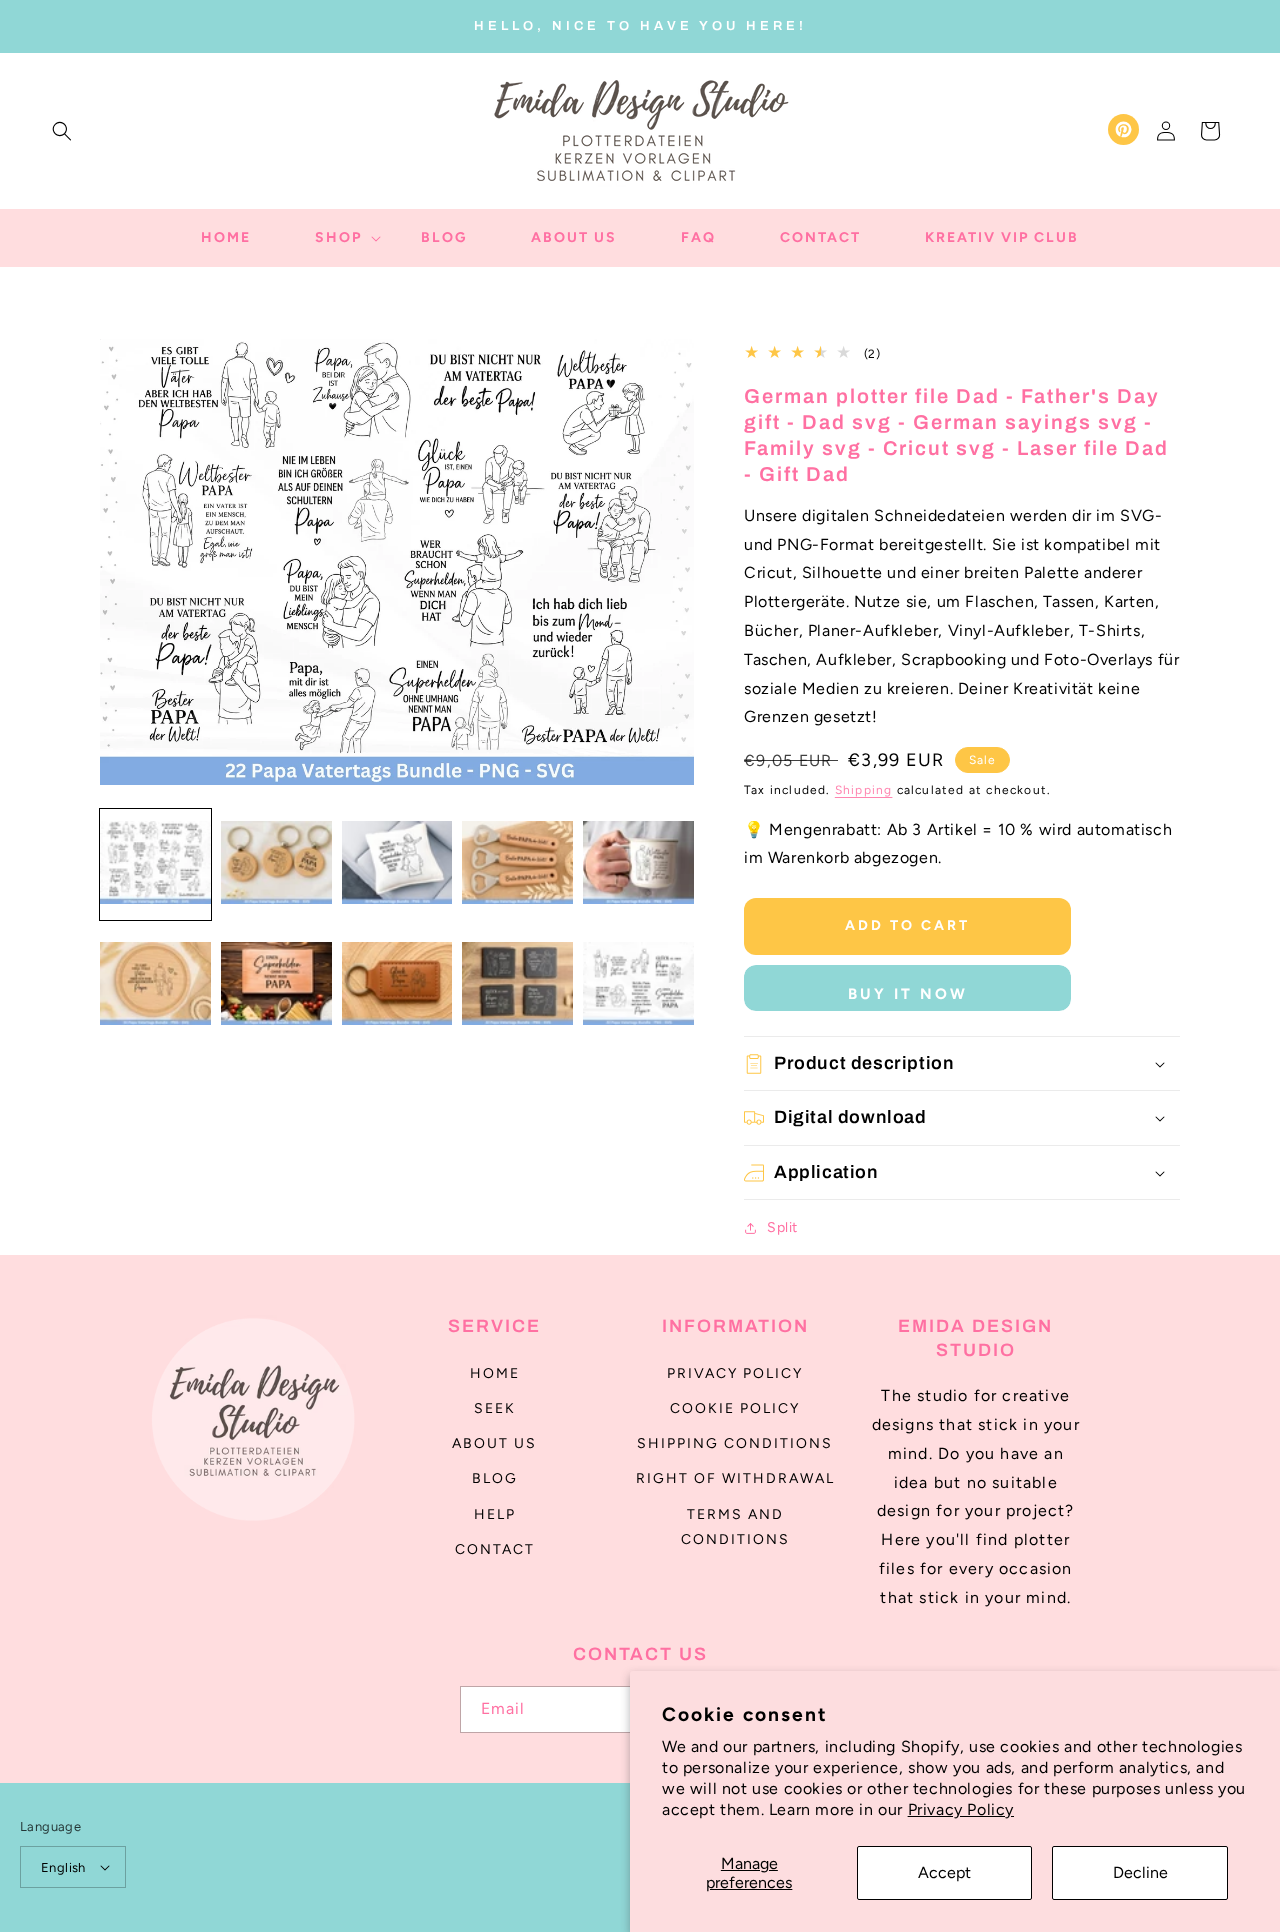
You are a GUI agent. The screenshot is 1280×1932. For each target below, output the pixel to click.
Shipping (864, 790)
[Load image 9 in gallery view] (517, 985)
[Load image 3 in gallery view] (397, 864)
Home (495, 1373)
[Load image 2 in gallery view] (276, 864)
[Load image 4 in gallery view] (517, 864)
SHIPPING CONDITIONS (735, 1443)
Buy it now (908, 994)
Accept (944, 1872)
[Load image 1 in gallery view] (155, 864)
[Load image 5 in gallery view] (638, 864)
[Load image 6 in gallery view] (155, 985)
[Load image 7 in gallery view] (276, 985)
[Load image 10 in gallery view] (638, 985)
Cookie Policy (735, 1408)
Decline (1140, 1872)
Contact (495, 1549)
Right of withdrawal (735, 1478)
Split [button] (782, 1227)
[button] (62, 131)
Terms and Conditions (735, 1527)
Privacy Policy (961, 1809)
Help (495, 1514)
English (63, 1867)
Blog (495, 1478)
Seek (495, 1408)
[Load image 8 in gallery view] (397, 985)
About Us (494, 1443)
